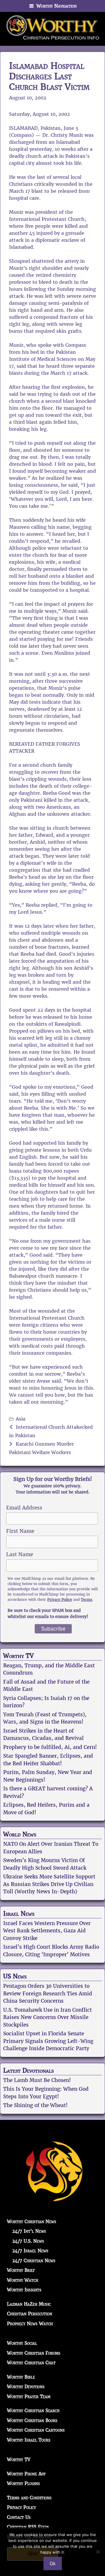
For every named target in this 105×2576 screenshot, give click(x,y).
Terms (86, 1599)
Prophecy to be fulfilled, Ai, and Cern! (50, 1747)
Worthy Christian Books (32, 2420)
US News (15, 1976)
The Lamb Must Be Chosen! (37, 2080)
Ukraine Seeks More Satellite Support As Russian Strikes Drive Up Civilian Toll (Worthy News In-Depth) (49, 1884)
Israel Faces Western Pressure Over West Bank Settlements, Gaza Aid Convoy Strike (47, 1931)
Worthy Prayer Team (29, 2396)
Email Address (24, 1508)
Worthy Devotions (26, 2387)
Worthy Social (22, 2343)
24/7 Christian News (34, 2261)
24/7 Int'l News (29, 2231)
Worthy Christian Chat (31, 2363)
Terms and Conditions (29, 2498)
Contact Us (19, 2517)
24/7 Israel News (30, 2251)
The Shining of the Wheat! (35, 2105)
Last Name (20, 1554)
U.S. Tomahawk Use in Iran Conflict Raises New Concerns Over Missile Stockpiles (48, 2017)
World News (20, 1834)
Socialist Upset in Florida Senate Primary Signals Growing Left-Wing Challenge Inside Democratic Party (48, 2041)
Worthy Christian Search (33, 2410)
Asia (21, 1419)
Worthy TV (18, 1656)
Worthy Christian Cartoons (36, 2430)
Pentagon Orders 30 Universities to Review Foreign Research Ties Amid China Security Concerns (48, 1993)
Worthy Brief (21, 2270)
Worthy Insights (24, 2290)
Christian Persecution (30, 2314)
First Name (20, 1531)
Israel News (19, 1914)
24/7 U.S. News (28, 2241)
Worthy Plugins (23, 2483)
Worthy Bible (21, 2377)
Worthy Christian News (32, 2222)
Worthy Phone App (26, 2474)
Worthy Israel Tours (29, 2440)
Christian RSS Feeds (28, 2527)
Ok (53, 2563)
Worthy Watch (23, 2280)
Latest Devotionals (28, 2071)
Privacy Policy (60, 1599)
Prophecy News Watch (30, 2324)
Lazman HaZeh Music (29, 2304)
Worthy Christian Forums (34, 2353)
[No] (98, 2552)
